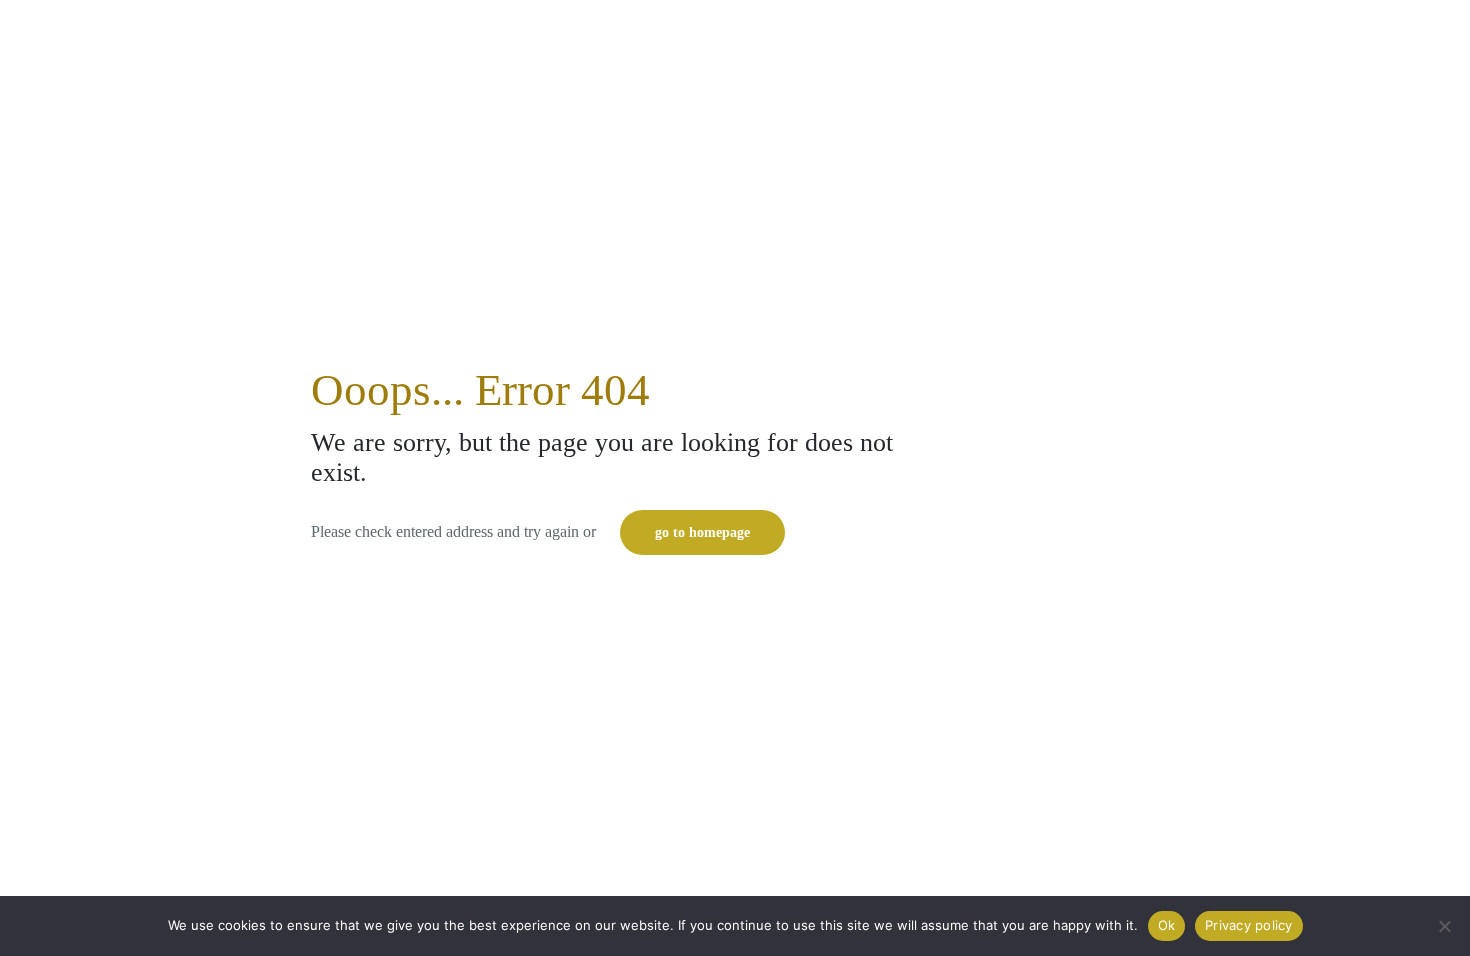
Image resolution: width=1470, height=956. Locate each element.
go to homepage (702, 532)
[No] (1445, 926)
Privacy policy (1249, 925)
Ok (1167, 925)
